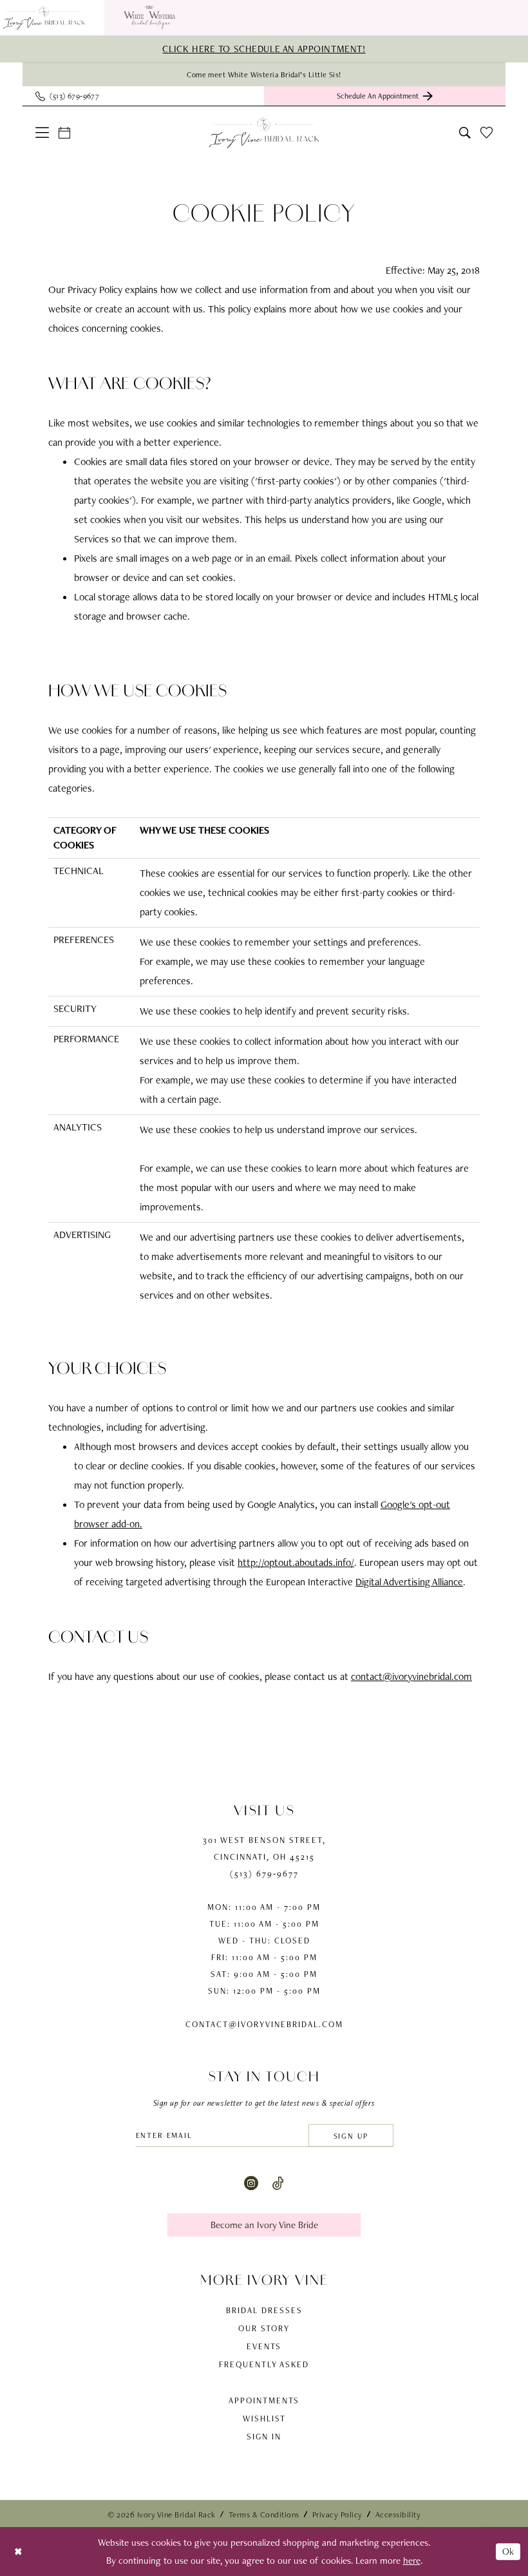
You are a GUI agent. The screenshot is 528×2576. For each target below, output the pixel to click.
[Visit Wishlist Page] (487, 132)
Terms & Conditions (264, 2514)
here (412, 2561)
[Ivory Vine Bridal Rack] (264, 133)
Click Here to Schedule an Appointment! (264, 49)
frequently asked (264, 2364)
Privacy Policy (337, 2514)
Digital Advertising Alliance (409, 1582)
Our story (264, 2328)
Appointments (264, 2400)
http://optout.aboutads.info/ (296, 1562)
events (264, 2346)
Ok (508, 2552)
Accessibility (398, 2514)
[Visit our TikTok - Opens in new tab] (278, 2182)
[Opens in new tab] (149, 18)
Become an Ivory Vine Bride (264, 2225)
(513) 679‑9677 (264, 1874)
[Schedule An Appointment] (65, 133)
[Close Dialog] (18, 2551)
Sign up (351, 2135)
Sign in (264, 2437)
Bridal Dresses (264, 2310)
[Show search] (465, 133)
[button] (42, 132)
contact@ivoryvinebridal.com (411, 1676)
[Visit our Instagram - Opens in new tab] (251, 2182)
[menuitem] (149, 18)
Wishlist (264, 2419)
